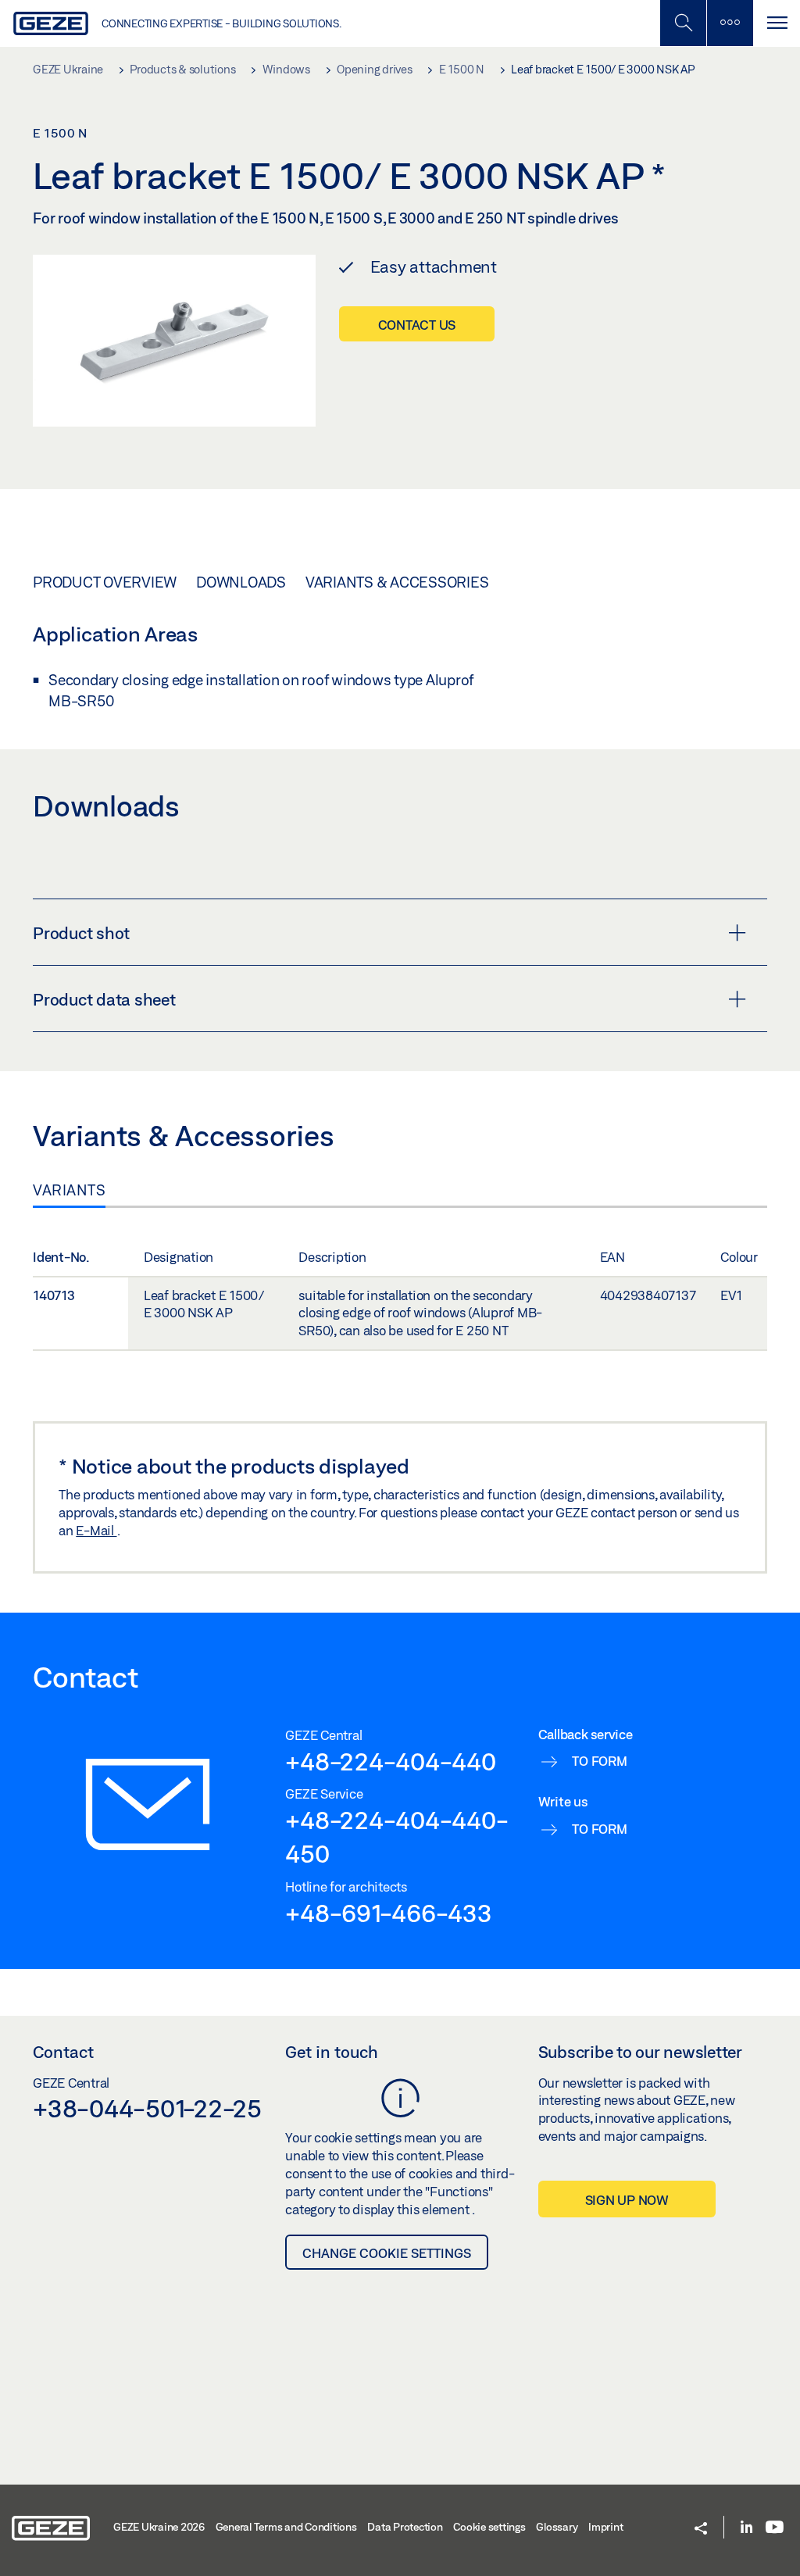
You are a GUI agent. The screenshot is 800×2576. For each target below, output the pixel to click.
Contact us (417, 325)
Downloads (241, 582)
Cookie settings (489, 2527)
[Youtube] (775, 2528)
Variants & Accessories (397, 582)
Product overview (105, 582)
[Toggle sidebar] (730, 23)
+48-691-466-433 (388, 1913)
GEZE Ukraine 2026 (159, 2527)
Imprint (605, 2527)
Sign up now (627, 2200)
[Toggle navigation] (777, 23)
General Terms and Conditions (286, 2527)
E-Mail (96, 1530)
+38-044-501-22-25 (147, 2108)
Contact (63, 2052)
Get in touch (332, 2052)
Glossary (557, 2527)
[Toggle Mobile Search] (683, 23)
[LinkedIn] (746, 2528)
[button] (701, 2530)
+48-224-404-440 (390, 1761)
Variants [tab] (69, 1190)
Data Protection (405, 2527)
